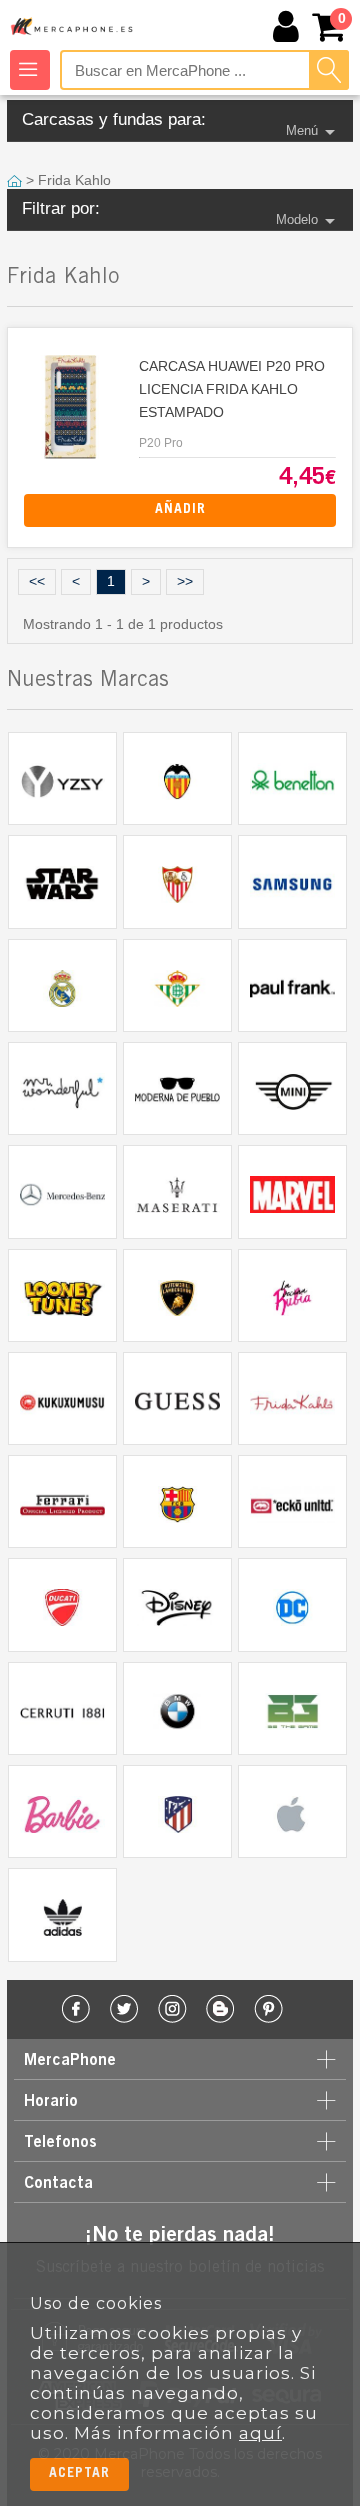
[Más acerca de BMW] (177, 1708)
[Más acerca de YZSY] (62, 778)
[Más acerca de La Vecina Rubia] (292, 1295)
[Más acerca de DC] (292, 1604)
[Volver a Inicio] (16, 180)
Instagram (172, 2009)
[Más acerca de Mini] (292, 1088)
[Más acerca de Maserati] (177, 1191)
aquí (260, 2433)
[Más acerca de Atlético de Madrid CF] (177, 1811)
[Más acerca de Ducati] (62, 1604)
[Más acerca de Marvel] (292, 1191)
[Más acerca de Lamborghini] (177, 1295)
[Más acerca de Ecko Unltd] (292, 1501)
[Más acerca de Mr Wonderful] (62, 1088)
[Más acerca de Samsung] (292, 881)
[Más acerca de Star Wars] (62, 881)
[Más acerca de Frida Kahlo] (292, 1398)
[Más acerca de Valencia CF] (177, 778)
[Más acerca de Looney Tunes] (62, 1295)
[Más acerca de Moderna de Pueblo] (177, 1088)
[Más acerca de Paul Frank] (292, 985)
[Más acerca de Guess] (177, 1398)
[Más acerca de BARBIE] (62, 1811)
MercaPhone (73, 27)
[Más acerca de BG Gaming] (292, 1708)
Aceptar (79, 2474)
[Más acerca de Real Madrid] (62, 985)
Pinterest (268, 2009)
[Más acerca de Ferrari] (62, 1501)
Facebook (76, 2009)
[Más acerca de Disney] (177, 1604)
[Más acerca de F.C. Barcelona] (177, 1501)
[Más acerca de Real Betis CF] (177, 985)
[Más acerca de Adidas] (62, 1914)
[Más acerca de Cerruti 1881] (62, 1708)
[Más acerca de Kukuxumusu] (62, 1398)
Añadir (180, 510)
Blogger (220, 2009)
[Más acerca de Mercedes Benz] (62, 1191)
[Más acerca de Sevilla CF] (177, 881)
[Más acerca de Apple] (292, 1811)
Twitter (124, 2009)
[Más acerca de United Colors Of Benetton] (292, 778)
